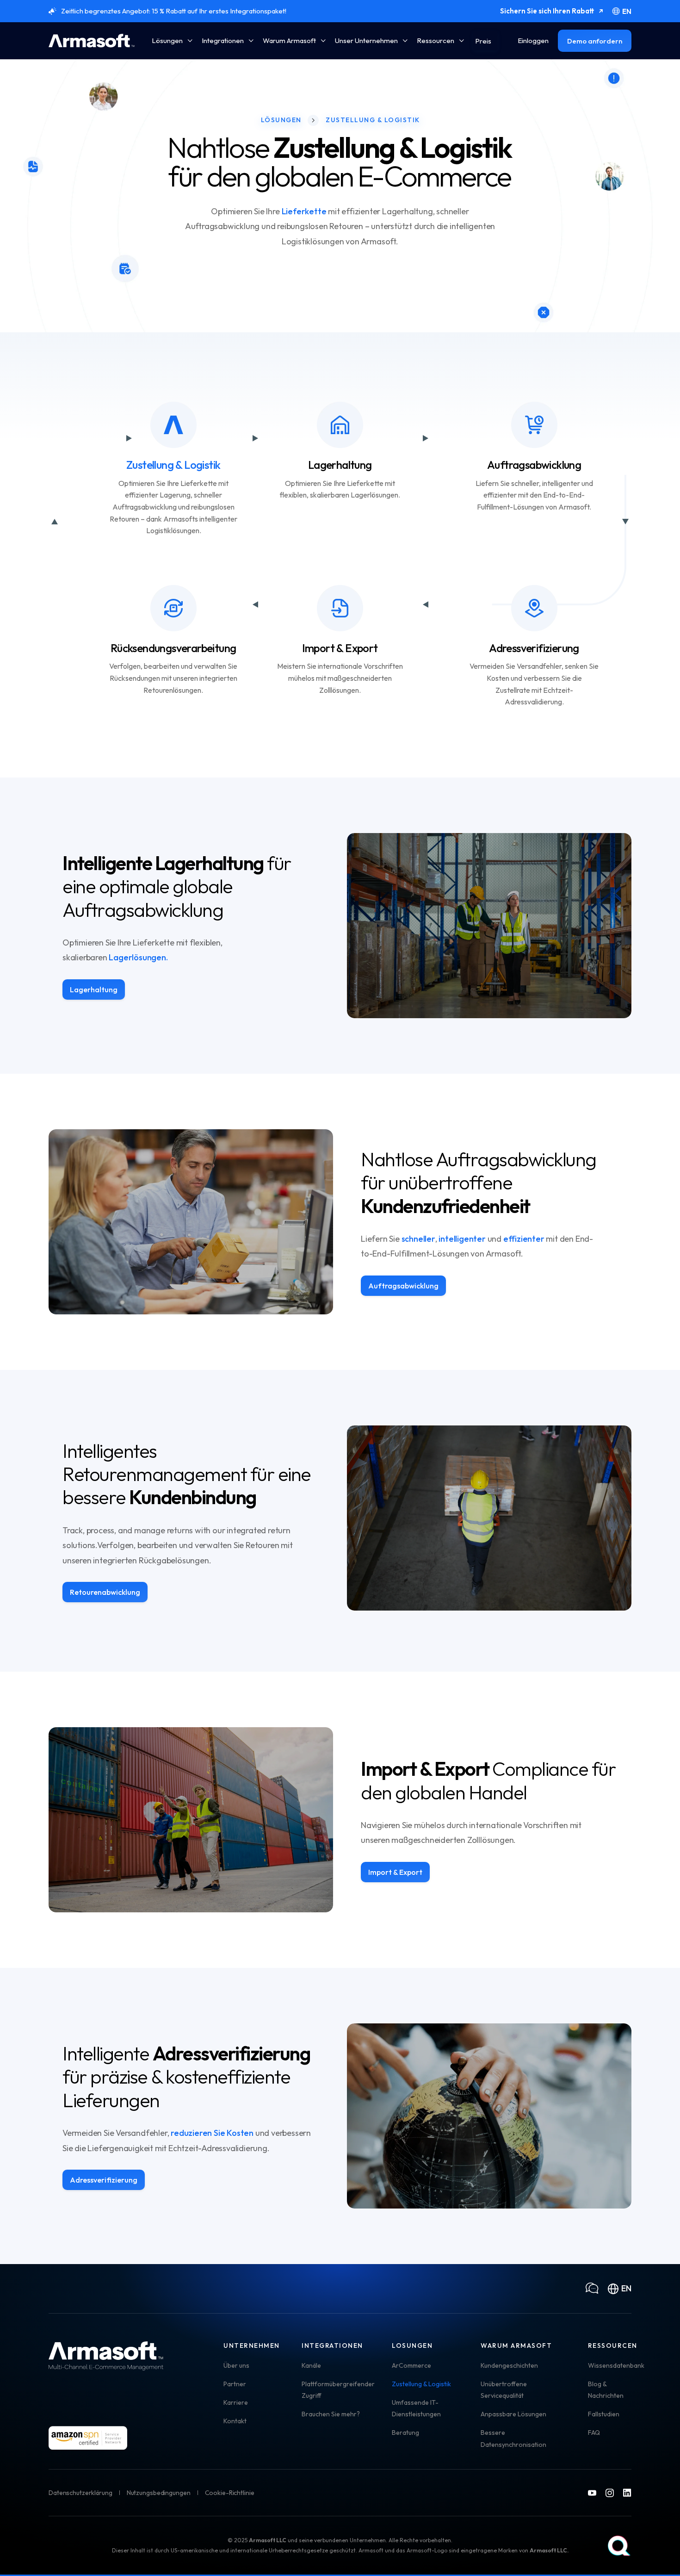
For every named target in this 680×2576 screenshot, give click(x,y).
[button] (172, 41)
